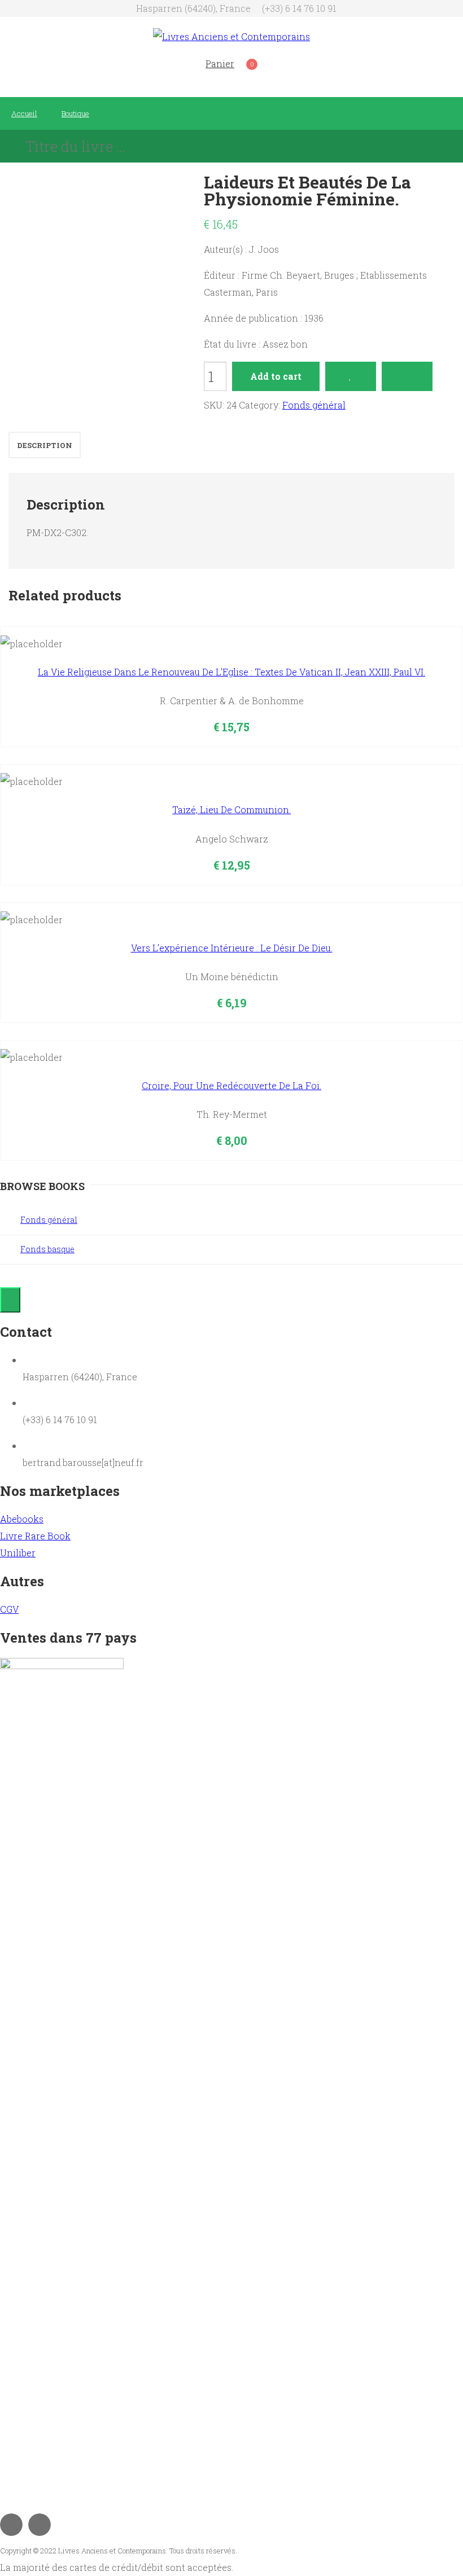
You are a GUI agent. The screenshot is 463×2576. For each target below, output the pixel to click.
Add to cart (276, 376)
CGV (9, 1609)
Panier (220, 63)
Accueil (24, 113)
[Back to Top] (10, 1300)
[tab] (45, 445)
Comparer (407, 376)
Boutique (75, 113)
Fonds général (314, 405)
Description (45, 445)
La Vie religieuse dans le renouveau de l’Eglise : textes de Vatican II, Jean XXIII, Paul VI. (231, 672)
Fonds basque (47, 1249)
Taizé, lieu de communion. (231, 809)
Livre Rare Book (35, 1536)
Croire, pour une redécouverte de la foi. (231, 1085)
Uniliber (18, 1553)
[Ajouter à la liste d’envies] (351, 376)
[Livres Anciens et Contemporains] (231, 36)
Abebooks (22, 1519)
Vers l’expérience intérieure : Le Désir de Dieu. (232, 948)
